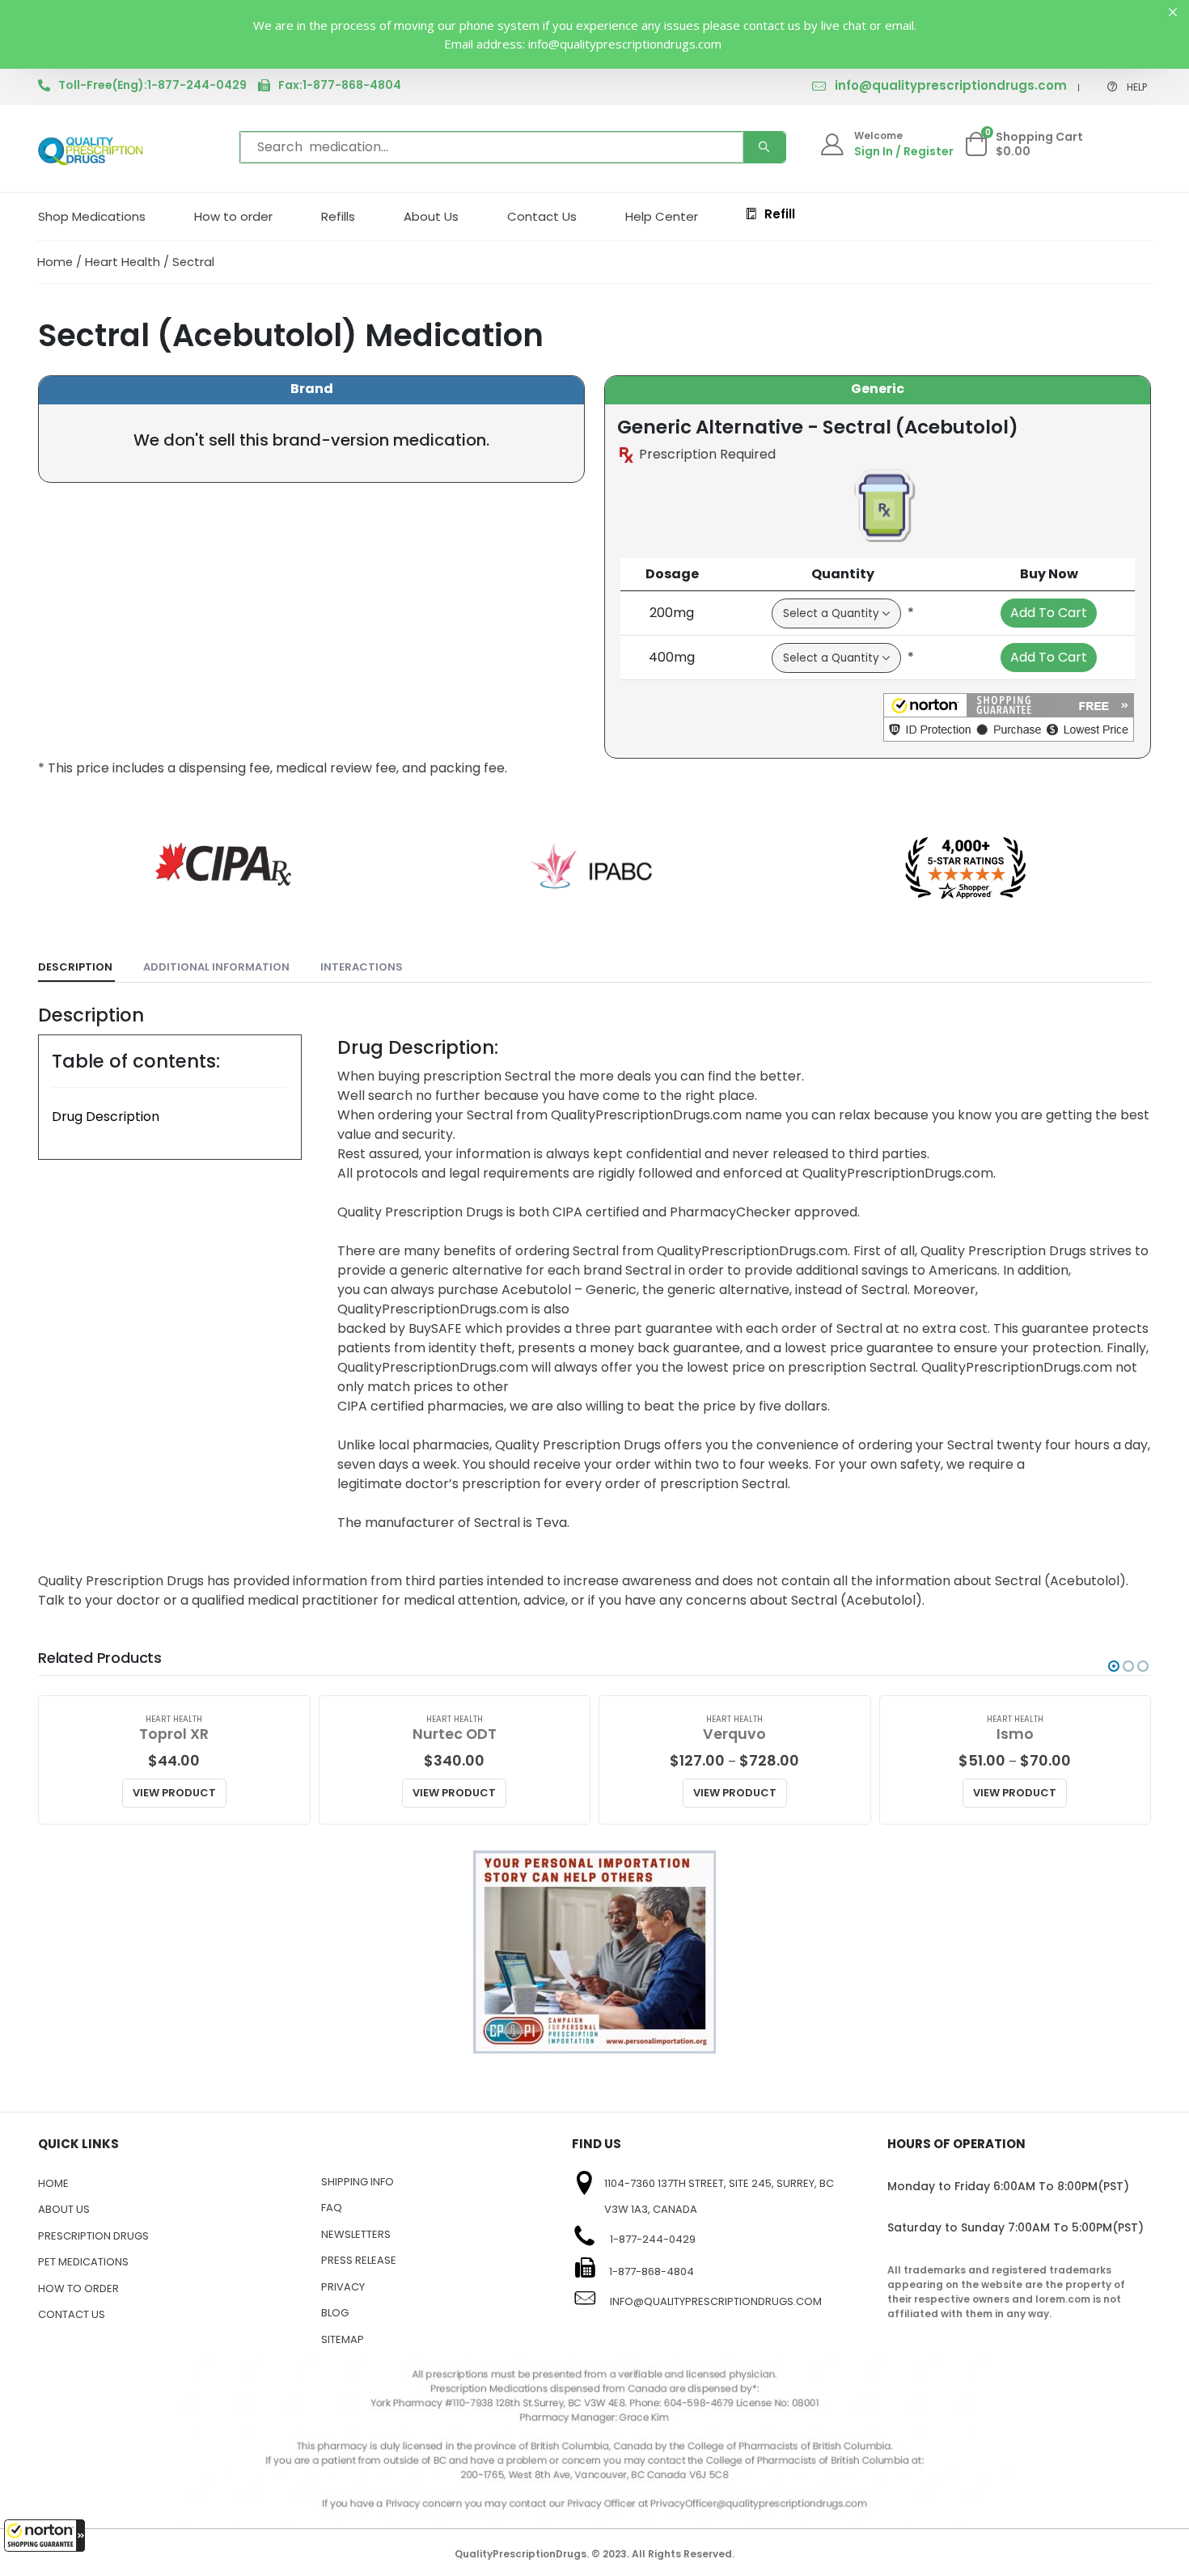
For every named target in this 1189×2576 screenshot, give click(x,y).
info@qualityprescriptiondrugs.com (951, 85)
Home (55, 262)
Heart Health (123, 262)
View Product (174, 1793)
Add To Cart (1049, 613)
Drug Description (106, 1117)
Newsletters (356, 2234)
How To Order (78, 2288)
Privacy (343, 2287)
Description (75, 967)
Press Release (359, 2260)
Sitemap (343, 2339)
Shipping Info (358, 2182)
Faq (332, 2208)
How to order (233, 216)
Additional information (216, 967)
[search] (764, 147)
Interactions (362, 967)
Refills (338, 216)
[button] (44, 2536)
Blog (335, 2313)
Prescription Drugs (93, 2236)
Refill (780, 214)
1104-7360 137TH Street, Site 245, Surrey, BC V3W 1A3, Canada (719, 2197)
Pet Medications (83, 2262)
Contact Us (542, 216)
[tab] (76, 968)
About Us (431, 216)
